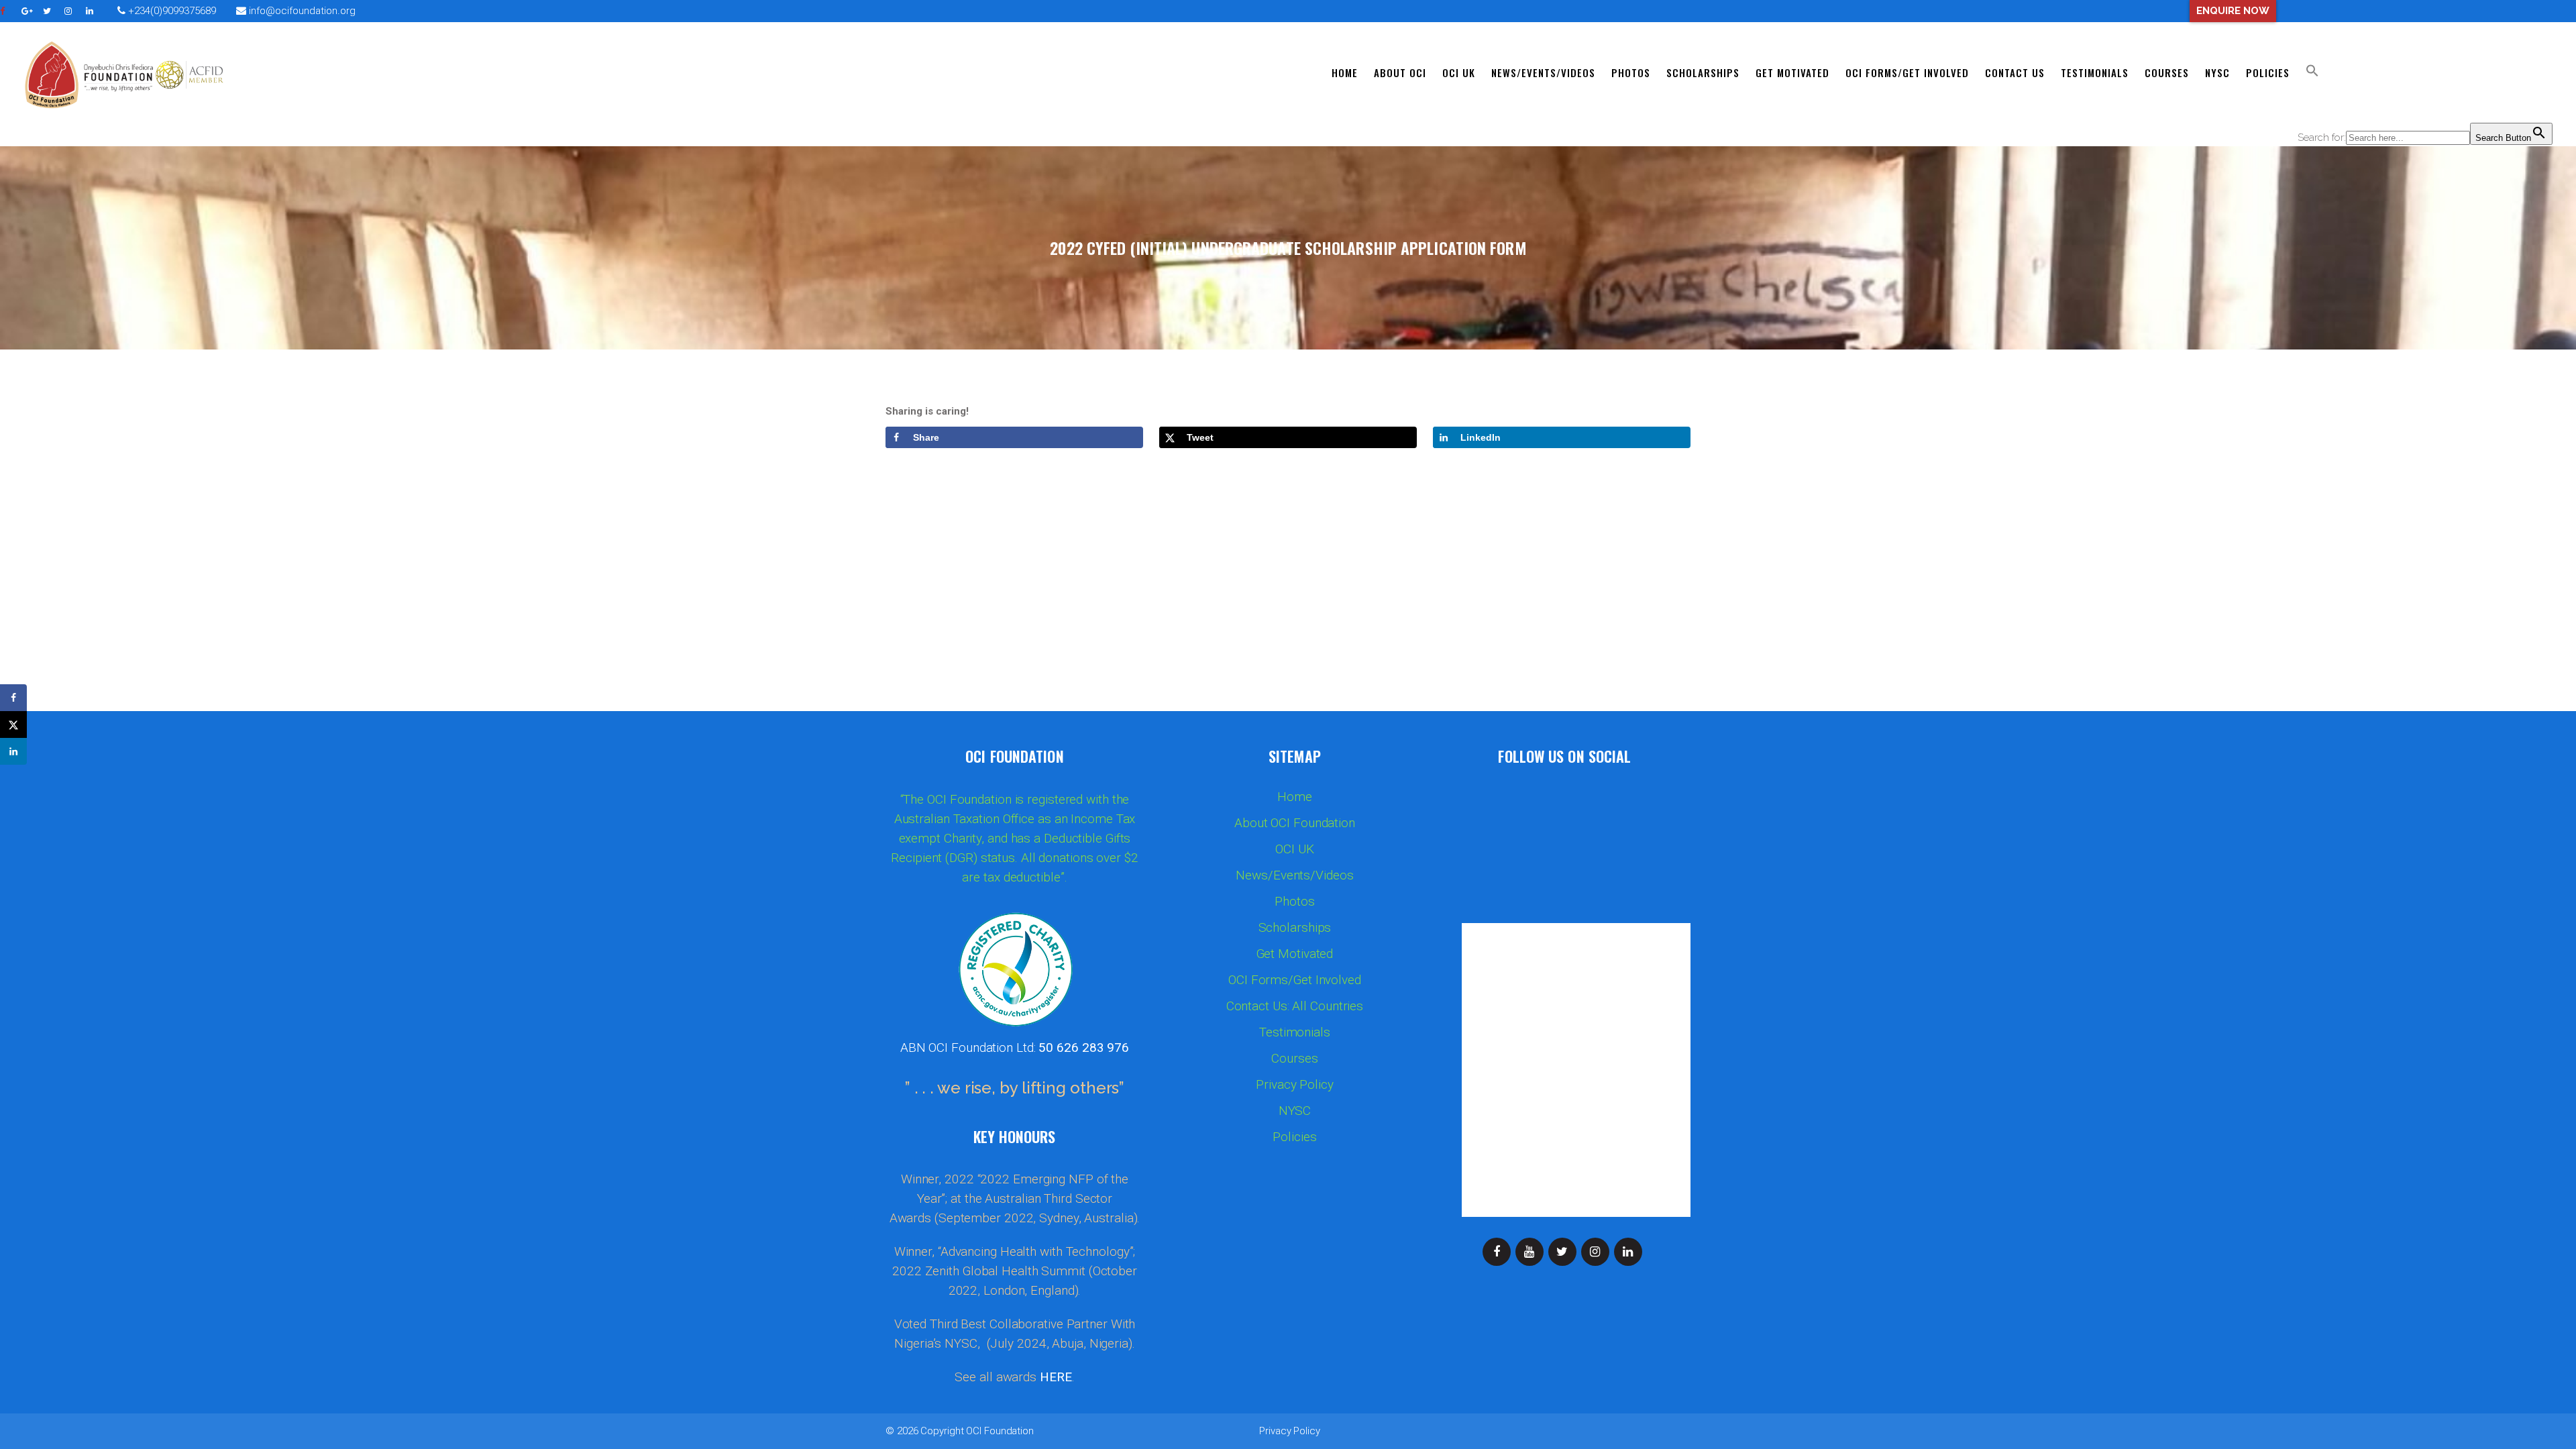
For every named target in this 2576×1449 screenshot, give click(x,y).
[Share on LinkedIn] (13, 751)
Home (1295, 797)
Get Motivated (1295, 954)
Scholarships (1295, 928)
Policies (1294, 1137)
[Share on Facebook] (13, 698)
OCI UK (1294, 849)
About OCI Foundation (1295, 823)
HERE (1056, 1377)
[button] (2312, 72)
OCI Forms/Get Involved (1295, 980)
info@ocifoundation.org (302, 11)
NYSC (1295, 1111)
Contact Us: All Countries (1295, 1006)
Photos (1294, 902)
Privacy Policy (1295, 1085)
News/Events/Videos (1294, 875)
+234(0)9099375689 (171, 11)
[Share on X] (13, 724)
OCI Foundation (1000, 1431)
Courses (1294, 1059)
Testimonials (1295, 1032)
